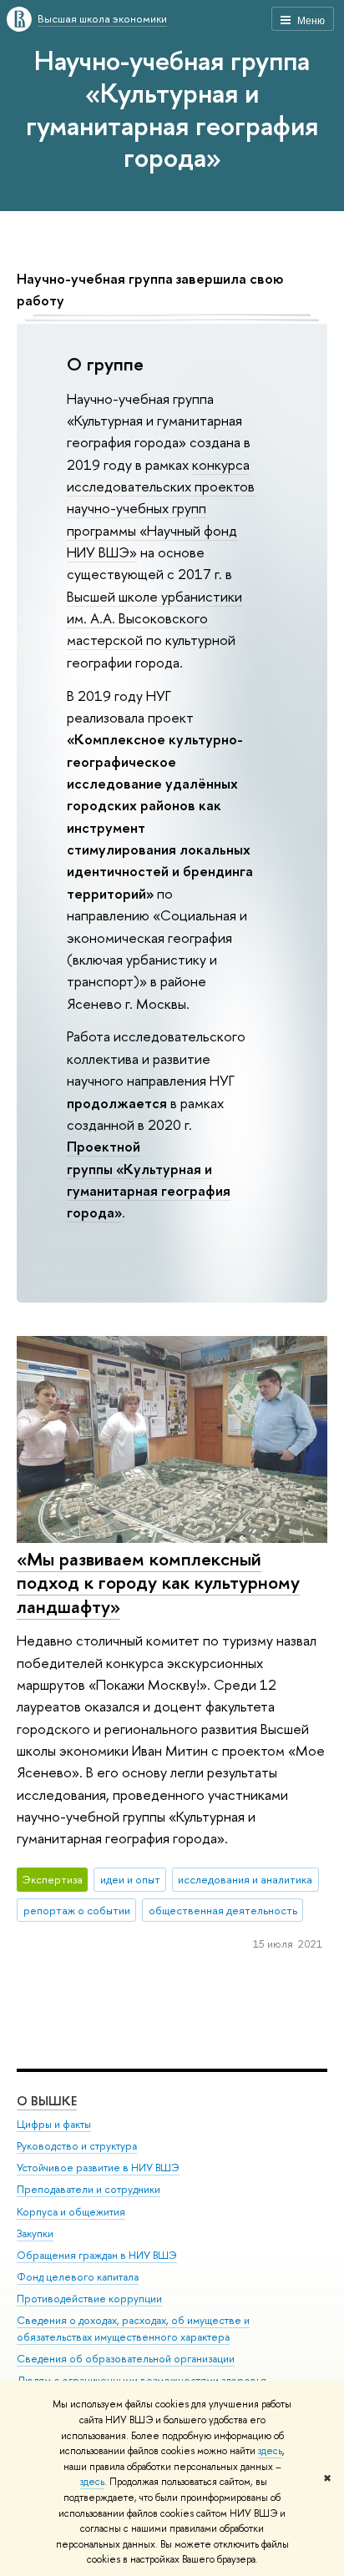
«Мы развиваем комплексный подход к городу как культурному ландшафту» (158, 1583)
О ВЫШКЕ (47, 2101)
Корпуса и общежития (71, 2212)
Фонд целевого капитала (78, 2277)
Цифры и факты (54, 2124)
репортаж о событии (77, 1910)
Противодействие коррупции (89, 2299)
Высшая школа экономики (102, 18)
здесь (270, 2451)
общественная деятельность (223, 1910)
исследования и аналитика (245, 1879)
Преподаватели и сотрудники (89, 2189)
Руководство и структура (77, 2146)
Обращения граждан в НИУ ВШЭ (97, 2255)
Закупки (35, 2233)
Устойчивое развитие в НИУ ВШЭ (98, 2168)
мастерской (105, 640)
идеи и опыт (130, 1879)
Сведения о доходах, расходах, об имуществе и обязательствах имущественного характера (133, 2329)
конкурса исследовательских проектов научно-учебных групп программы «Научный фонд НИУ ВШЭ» (161, 508)
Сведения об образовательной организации (126, 2359)
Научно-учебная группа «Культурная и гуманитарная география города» (172, 108)
